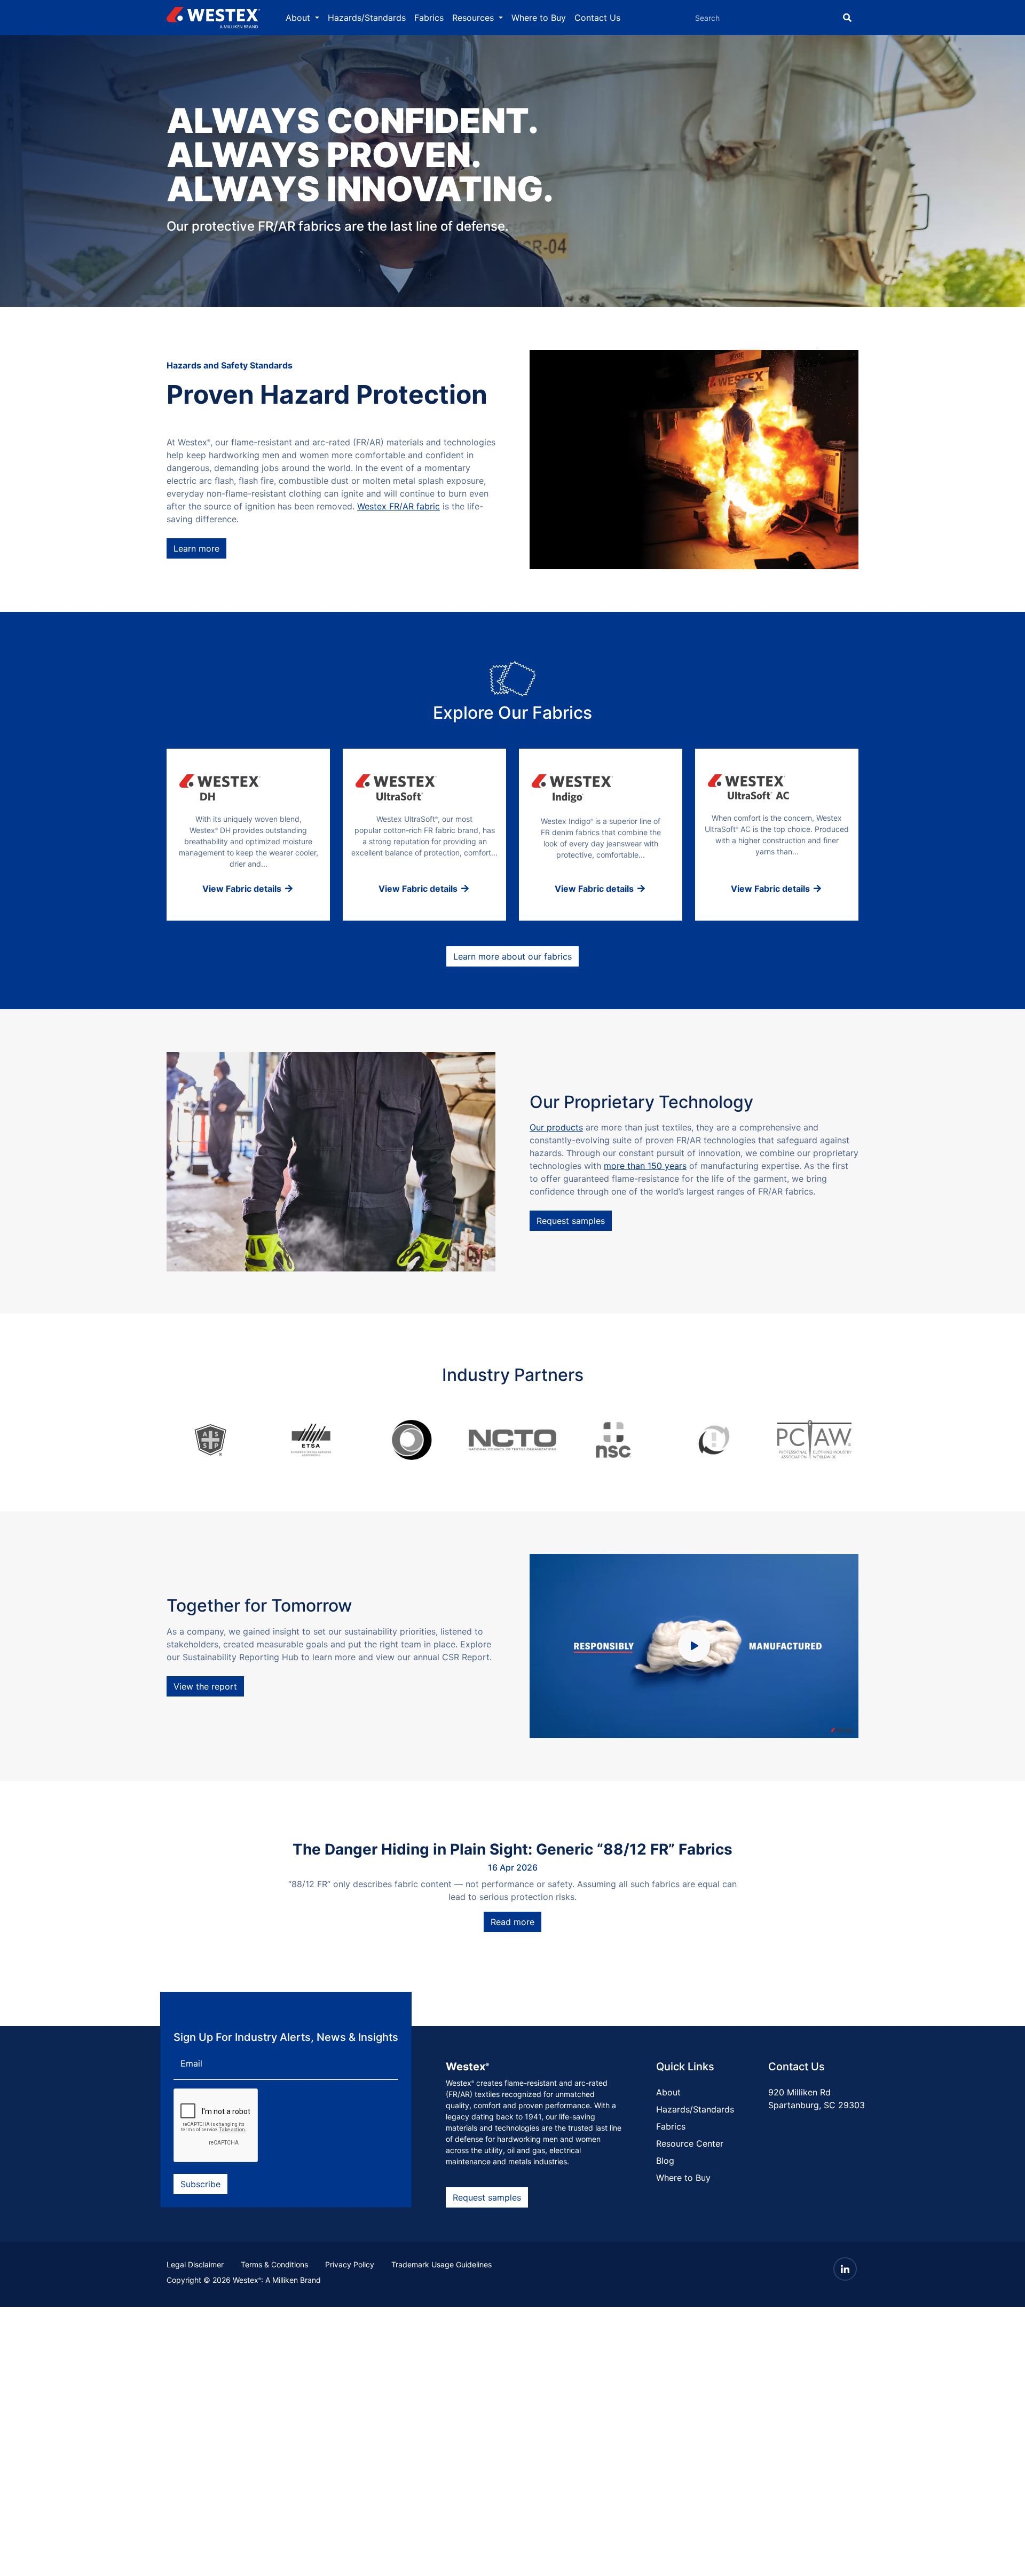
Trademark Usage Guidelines (441, 2264)
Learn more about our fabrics (512, 956)
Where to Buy (539, 18)
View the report (205, 1686)
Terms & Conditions (274, 2264)
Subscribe (200, 2184)
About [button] (299, 18)
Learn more (196, 548)
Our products (556, 1127)
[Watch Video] (694, 1646)
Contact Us (597, 18)
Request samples (571, 1221)
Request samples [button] (487, 2197)
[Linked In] (845, 2269)
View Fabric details (243, 889)
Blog (665, 2161)
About (668, 2092)
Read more (512, 1922)
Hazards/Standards (367, 18)
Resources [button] (474, 18)
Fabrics (429, 18)
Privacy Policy (350, 2264)
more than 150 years (645, 1166)
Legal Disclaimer (195, 2264)
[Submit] (847, 18)
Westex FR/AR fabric (399, 506)
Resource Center (690, 2143)
